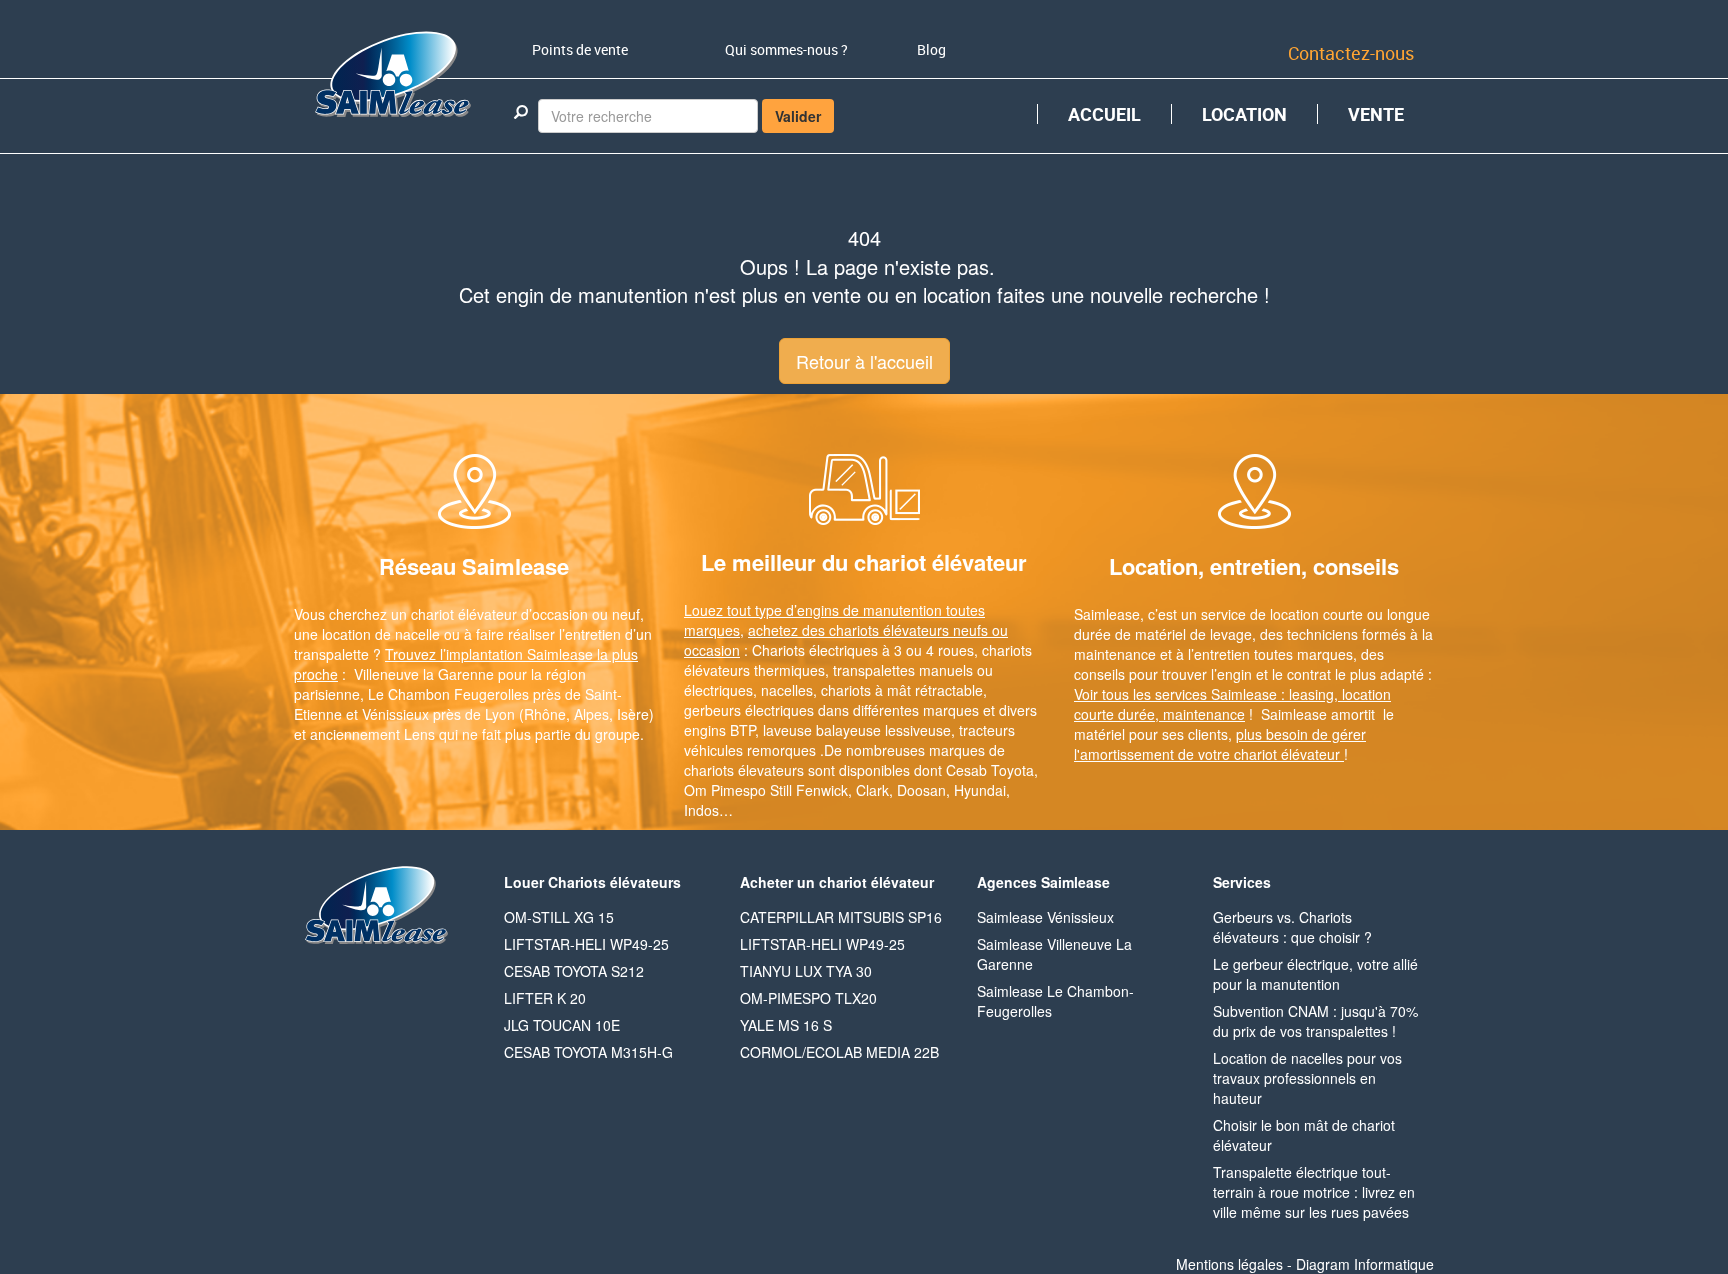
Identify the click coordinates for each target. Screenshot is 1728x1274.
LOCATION (1244, 114)
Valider (798, 116)
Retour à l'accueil (864, 361)
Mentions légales (1229, 1264)
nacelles (787, 690)
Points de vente (580, 49)
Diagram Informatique (1365, 1264)
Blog (931, 49)
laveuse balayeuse (822, 730)
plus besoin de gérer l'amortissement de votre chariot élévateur (1220, 744)
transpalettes (874, 670)
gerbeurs (712, 710)
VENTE (1376, 114)
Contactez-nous (1351, 53)
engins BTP (719, 730)
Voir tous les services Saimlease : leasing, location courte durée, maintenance (1232, 704)
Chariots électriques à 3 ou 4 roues (863, 650)
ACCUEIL (1104, 114)
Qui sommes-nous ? (786, 49)
